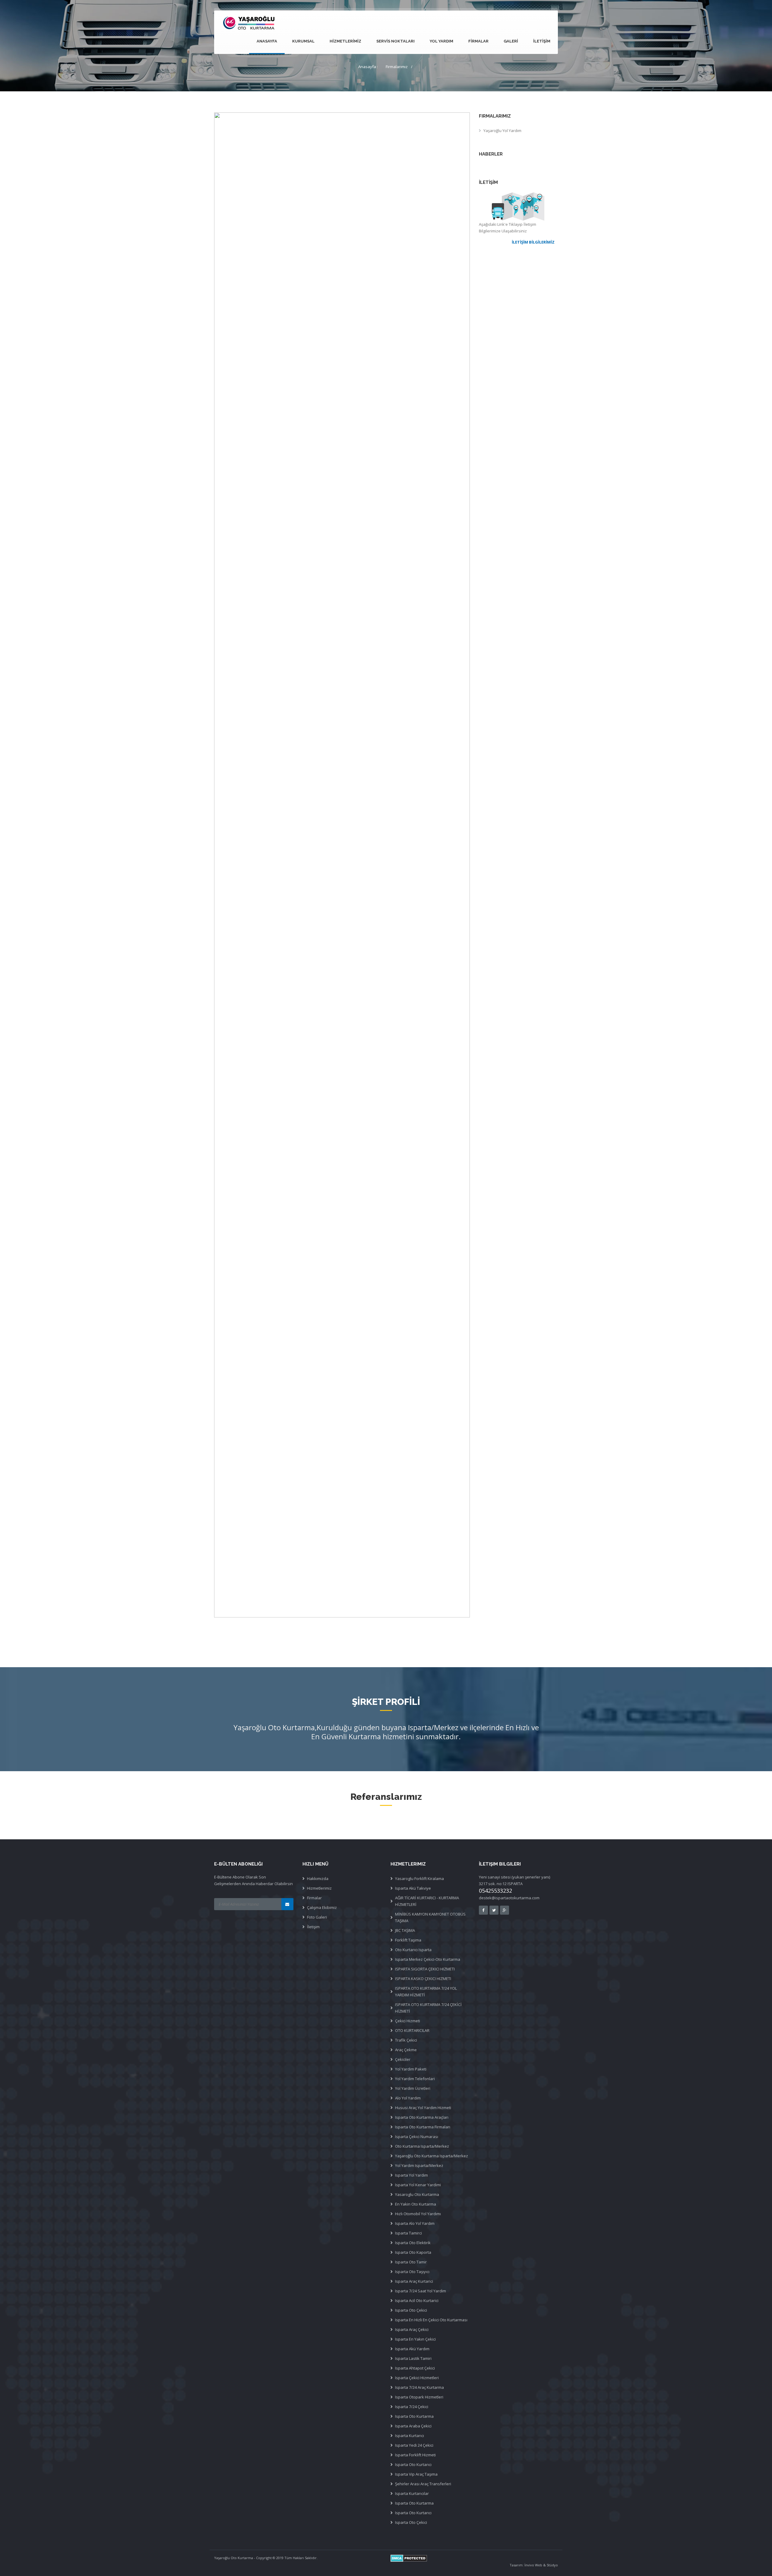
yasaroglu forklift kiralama (419, 1878)
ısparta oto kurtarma (414, 2503)
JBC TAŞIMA (405, 1930)
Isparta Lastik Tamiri (413, 2358)
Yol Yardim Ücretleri (413, 2088)
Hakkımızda (318, 1878)
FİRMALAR (478, 41)
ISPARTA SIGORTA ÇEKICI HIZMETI (425, 1969)
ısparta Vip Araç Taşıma (416, 2474)
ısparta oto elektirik (413, 2243)
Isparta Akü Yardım (412, 2349)
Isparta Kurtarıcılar (412, 2493)
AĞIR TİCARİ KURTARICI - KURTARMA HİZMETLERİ (427, 1901)
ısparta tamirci (408, 2233)
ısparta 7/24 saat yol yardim (421, 2291)
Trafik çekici (406, 2040)
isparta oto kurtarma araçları (422, 2117)
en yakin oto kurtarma (416, 2204)
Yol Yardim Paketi (411, 2069)
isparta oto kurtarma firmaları (423, 2127)
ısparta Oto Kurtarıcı (413, 2464)
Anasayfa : (368, 67)
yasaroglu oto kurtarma (417, 2194)
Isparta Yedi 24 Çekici (414, 2445)
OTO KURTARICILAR (412, 2030)
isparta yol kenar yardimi (418, 2185)
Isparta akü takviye (413, 1888)
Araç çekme (406, 2050)
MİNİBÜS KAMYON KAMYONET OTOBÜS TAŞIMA (430, 1917)
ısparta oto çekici (411, 2310)
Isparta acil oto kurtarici (417, 2300)
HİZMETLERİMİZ (345, 41)
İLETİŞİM (542, 41)
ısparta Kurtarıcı (410, 2436)
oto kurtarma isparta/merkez (422, 2146)
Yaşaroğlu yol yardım (502, 131)
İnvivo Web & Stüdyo (541, 2565)
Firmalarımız (397, 67)
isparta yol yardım (411, 2175)
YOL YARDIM (441, 41)
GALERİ (511, 41)
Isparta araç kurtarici (414, 2281)
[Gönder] (287, 1904)
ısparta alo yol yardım (415, 2223)
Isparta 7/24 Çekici (412, 2407)
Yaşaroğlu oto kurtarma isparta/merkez (432, 2156)
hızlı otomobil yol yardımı (418, 2214)
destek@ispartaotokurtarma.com (509, 1898)
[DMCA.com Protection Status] (474, 2558)
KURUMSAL (303, 41)
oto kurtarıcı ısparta (413, 1950)
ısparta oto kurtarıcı (413, 2513)
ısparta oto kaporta (413, 2252)
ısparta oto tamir (411, 2262)
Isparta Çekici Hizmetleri (417, 2378)
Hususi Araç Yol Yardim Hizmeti (423, 2108)
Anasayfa (267, 41)
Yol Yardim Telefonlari (415, 2079)
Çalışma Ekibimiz (322, 1907)
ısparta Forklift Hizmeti (415, 2455)
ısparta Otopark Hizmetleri (419, 2397)
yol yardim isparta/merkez (419, 2165)
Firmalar (314, 1898)
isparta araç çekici (412, 2329)
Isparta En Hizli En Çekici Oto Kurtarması (431, 2320)
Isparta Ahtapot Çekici (415, 2368)
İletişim (313, 1927)
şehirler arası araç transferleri (423, 2484)
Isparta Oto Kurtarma (414, 2416)
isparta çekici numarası (417, 2137)
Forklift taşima (408, 1940)
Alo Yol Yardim (408, 2098)
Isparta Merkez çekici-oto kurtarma (428, 1959)
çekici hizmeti (408, 2021)
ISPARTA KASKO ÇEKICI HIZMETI (423, 1979)
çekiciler (403, 2059)
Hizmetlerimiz (319, 1888)
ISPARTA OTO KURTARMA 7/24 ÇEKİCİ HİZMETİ (428, 2008)
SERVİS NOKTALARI (395, 41)
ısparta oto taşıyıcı (412, 2272)
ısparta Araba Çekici (413, 2426)
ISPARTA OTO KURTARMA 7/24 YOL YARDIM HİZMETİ (426, 1992)
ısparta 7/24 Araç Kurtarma (419, 2387)
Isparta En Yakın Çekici (415, 2339)
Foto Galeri (317, 1917)
